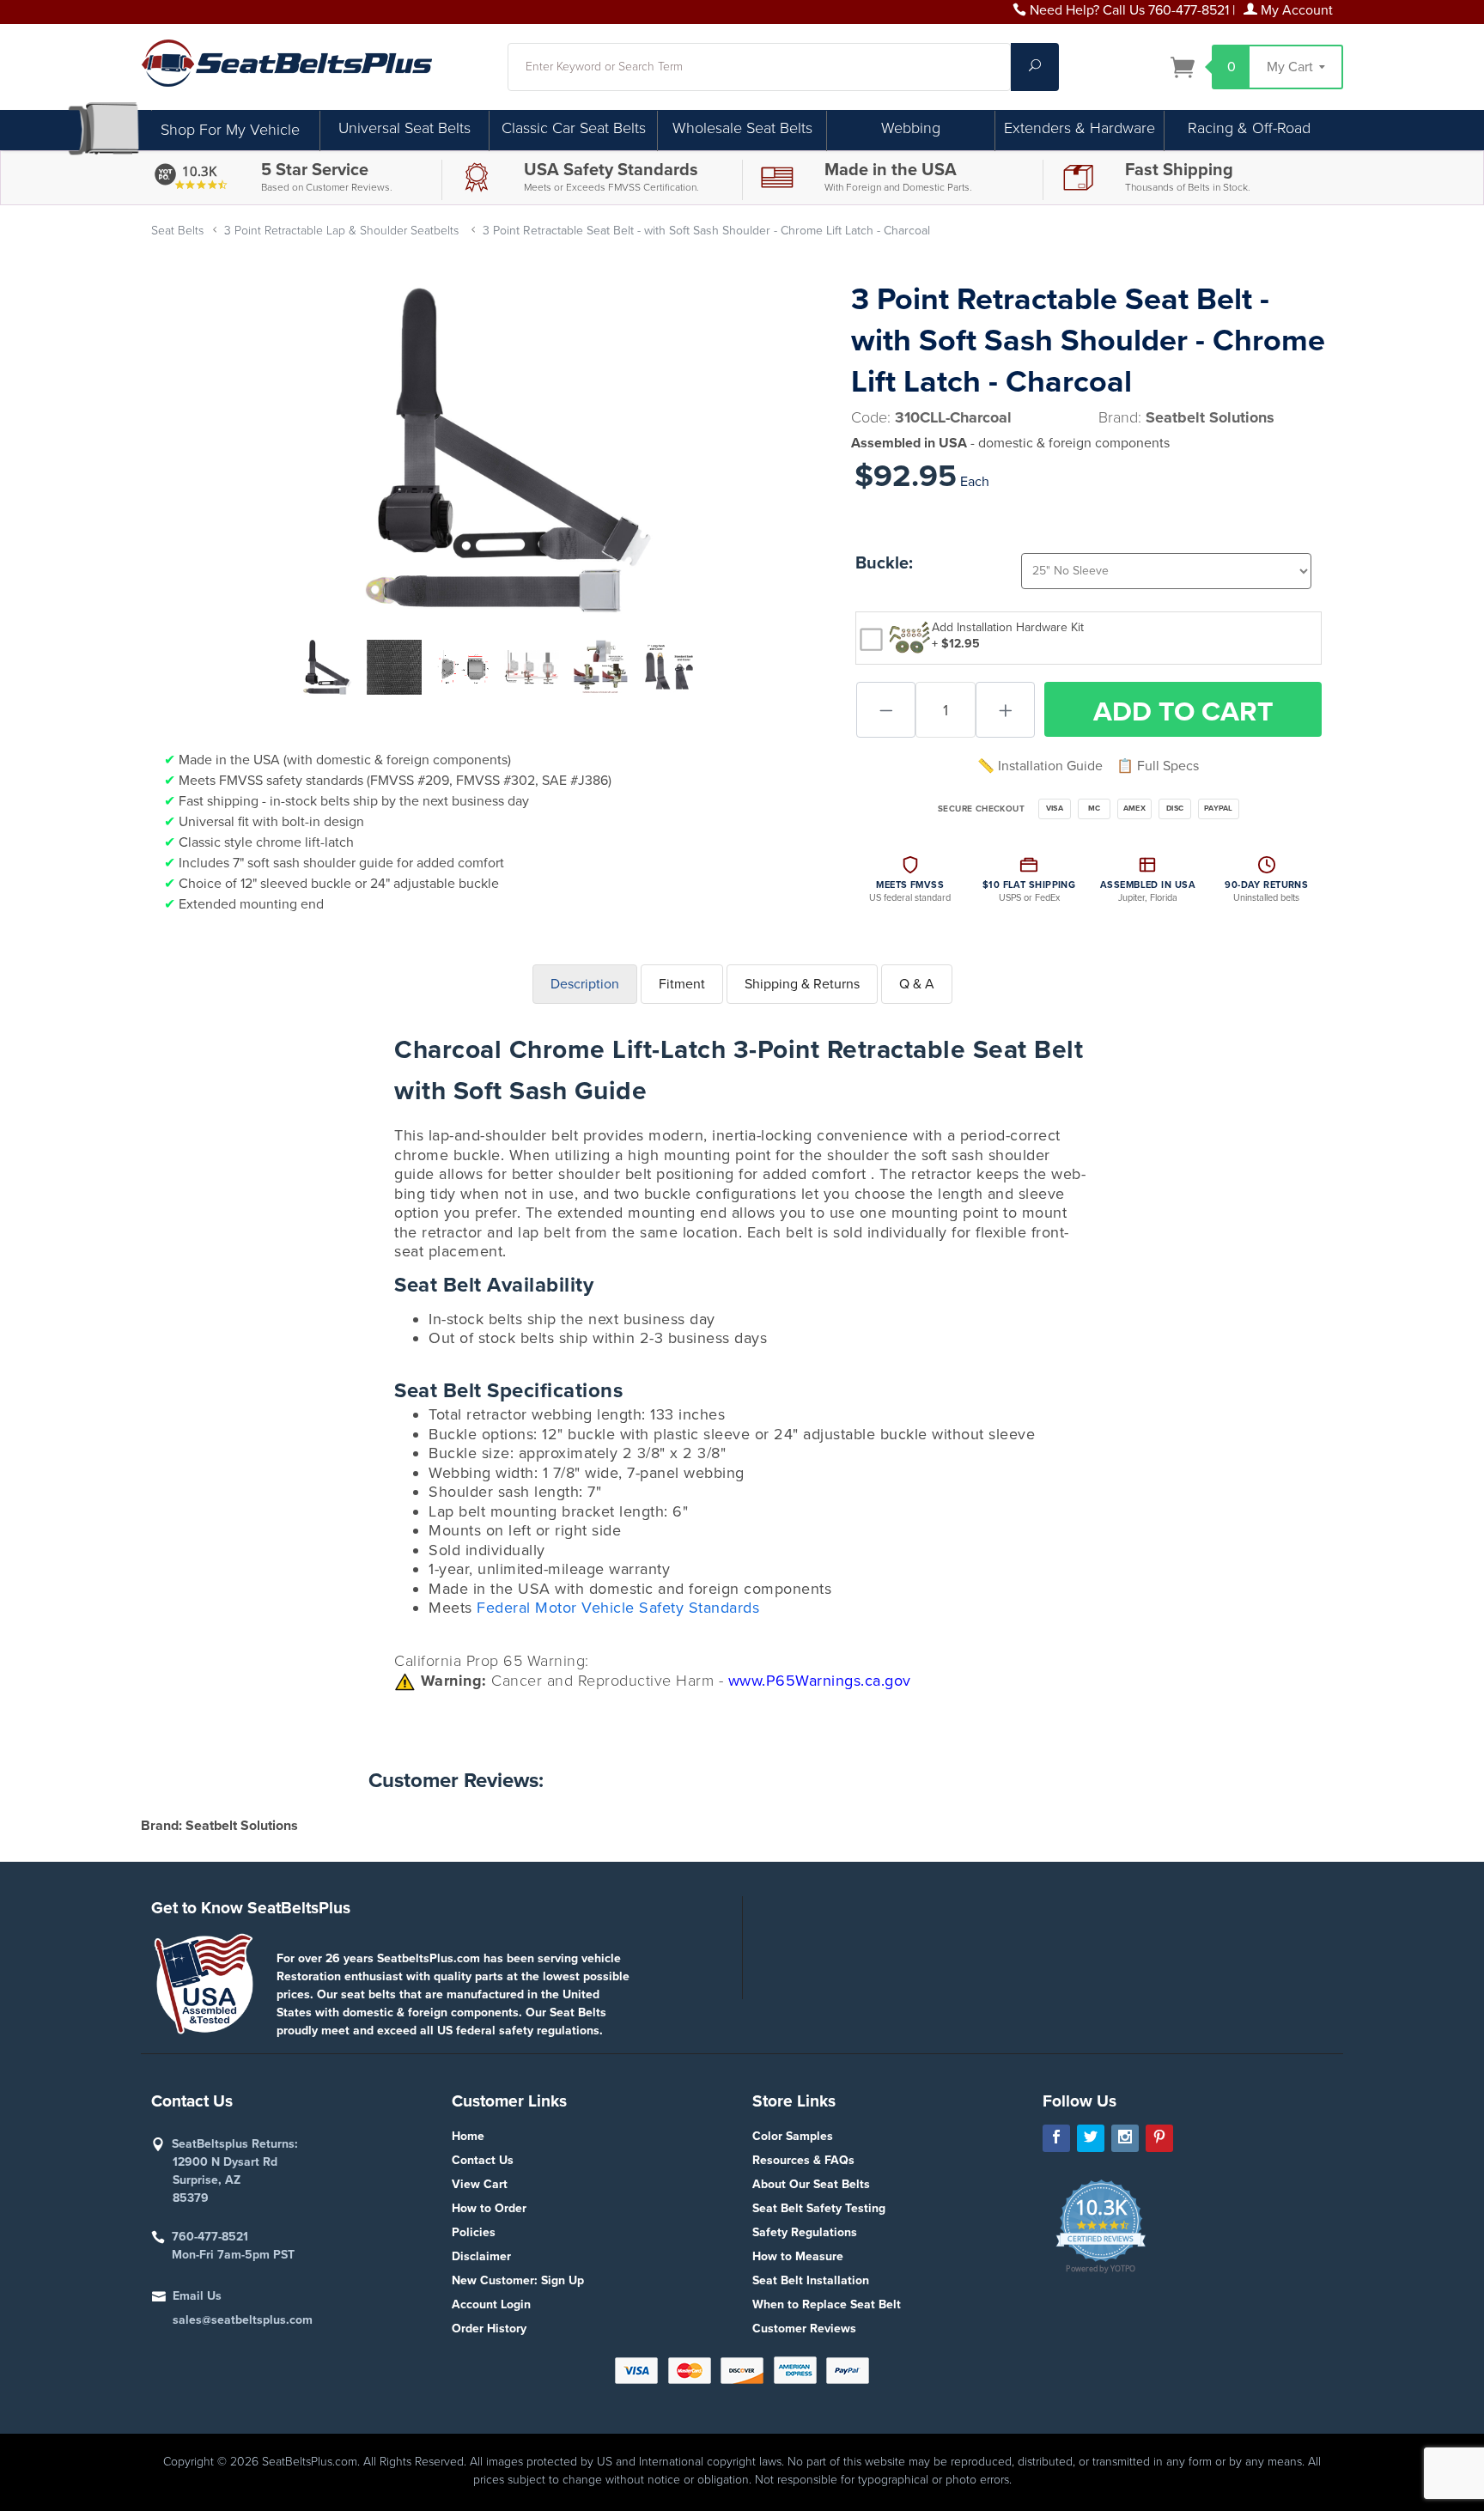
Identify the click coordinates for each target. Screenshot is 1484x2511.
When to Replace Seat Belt (827, 2304)
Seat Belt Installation (811, 2280)
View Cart (480, 2184)
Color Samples (793, 2136)
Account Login (491, 2304)
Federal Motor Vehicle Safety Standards (618, 1608)
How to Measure (798, 2256)
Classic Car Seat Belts (574, 128)
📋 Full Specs (1158, 766)
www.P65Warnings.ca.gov (820, 1681)
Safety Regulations (805, 2232)
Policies (474, 2232)
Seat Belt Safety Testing (819, 2208)
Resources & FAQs (803, 2160)
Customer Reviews (804, 2329)
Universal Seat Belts (404, 128)
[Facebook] (1056, 2138)
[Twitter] (1091, 2138)
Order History (489, 2329)
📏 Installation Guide (1040, 766)
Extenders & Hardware (1080, 128)
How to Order (489, 2208)
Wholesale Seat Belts (742, 128)
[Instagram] (1125, 2138)
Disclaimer (481, 2256)
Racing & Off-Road (1249, 128)
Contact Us (483, 2160)
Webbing (911, 128)
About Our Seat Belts (811, 2184)
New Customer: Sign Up (518, 2280)
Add (1183, 712)
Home (468, 2136)
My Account (1295, 10)
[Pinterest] (1159, 2138)
